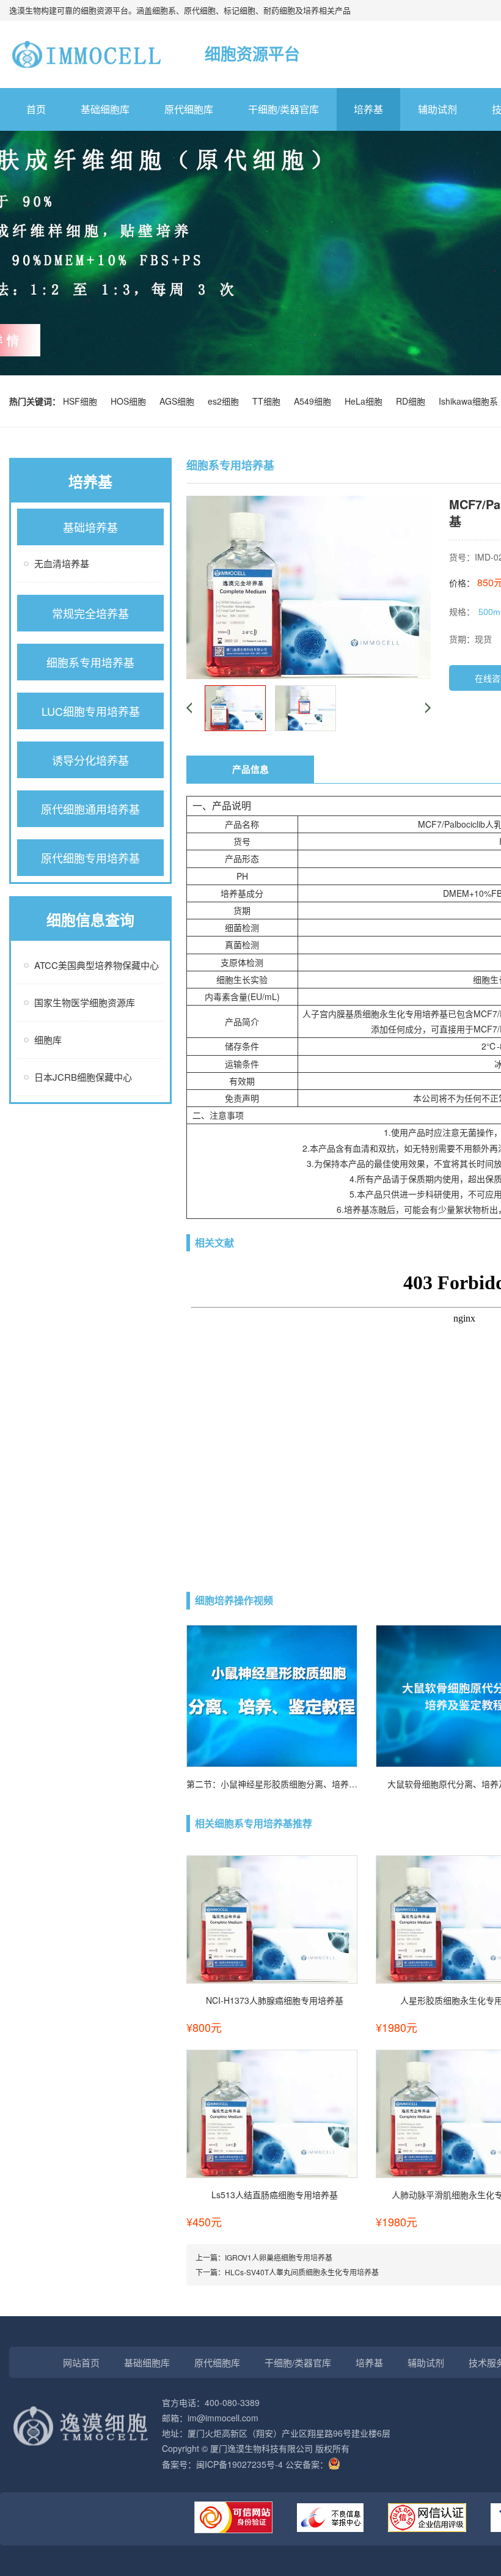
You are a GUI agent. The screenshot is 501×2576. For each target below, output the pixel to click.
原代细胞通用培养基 (90, 809)
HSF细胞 (82, 401)
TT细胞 (269, 401)
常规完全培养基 (90, 613)
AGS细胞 (179, 401)
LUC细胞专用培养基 (91, 711)
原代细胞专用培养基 (90, 858)
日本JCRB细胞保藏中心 (83, 1077)
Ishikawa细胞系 (468, 401)
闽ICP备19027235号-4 (240, 2464)
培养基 (368, 109)
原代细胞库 (189, 109)
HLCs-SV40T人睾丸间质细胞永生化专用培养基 (302, 2272)
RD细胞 (413, 401)
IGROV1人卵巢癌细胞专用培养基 (279, 2257)
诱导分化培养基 (90, 760)
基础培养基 (90, 527)
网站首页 (81, 2362)
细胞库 (48, 1040)
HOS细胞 (131, 401)
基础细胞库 (105, 109)
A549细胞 (315, 401)
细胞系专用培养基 (90, 662)
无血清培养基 (62, 563)
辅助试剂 (437, 109)
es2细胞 (226, 401)
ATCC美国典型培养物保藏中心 (97, 965)
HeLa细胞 (366, 401)
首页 (36, 109)
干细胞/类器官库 (283, 109)
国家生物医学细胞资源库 (85, 1002)
